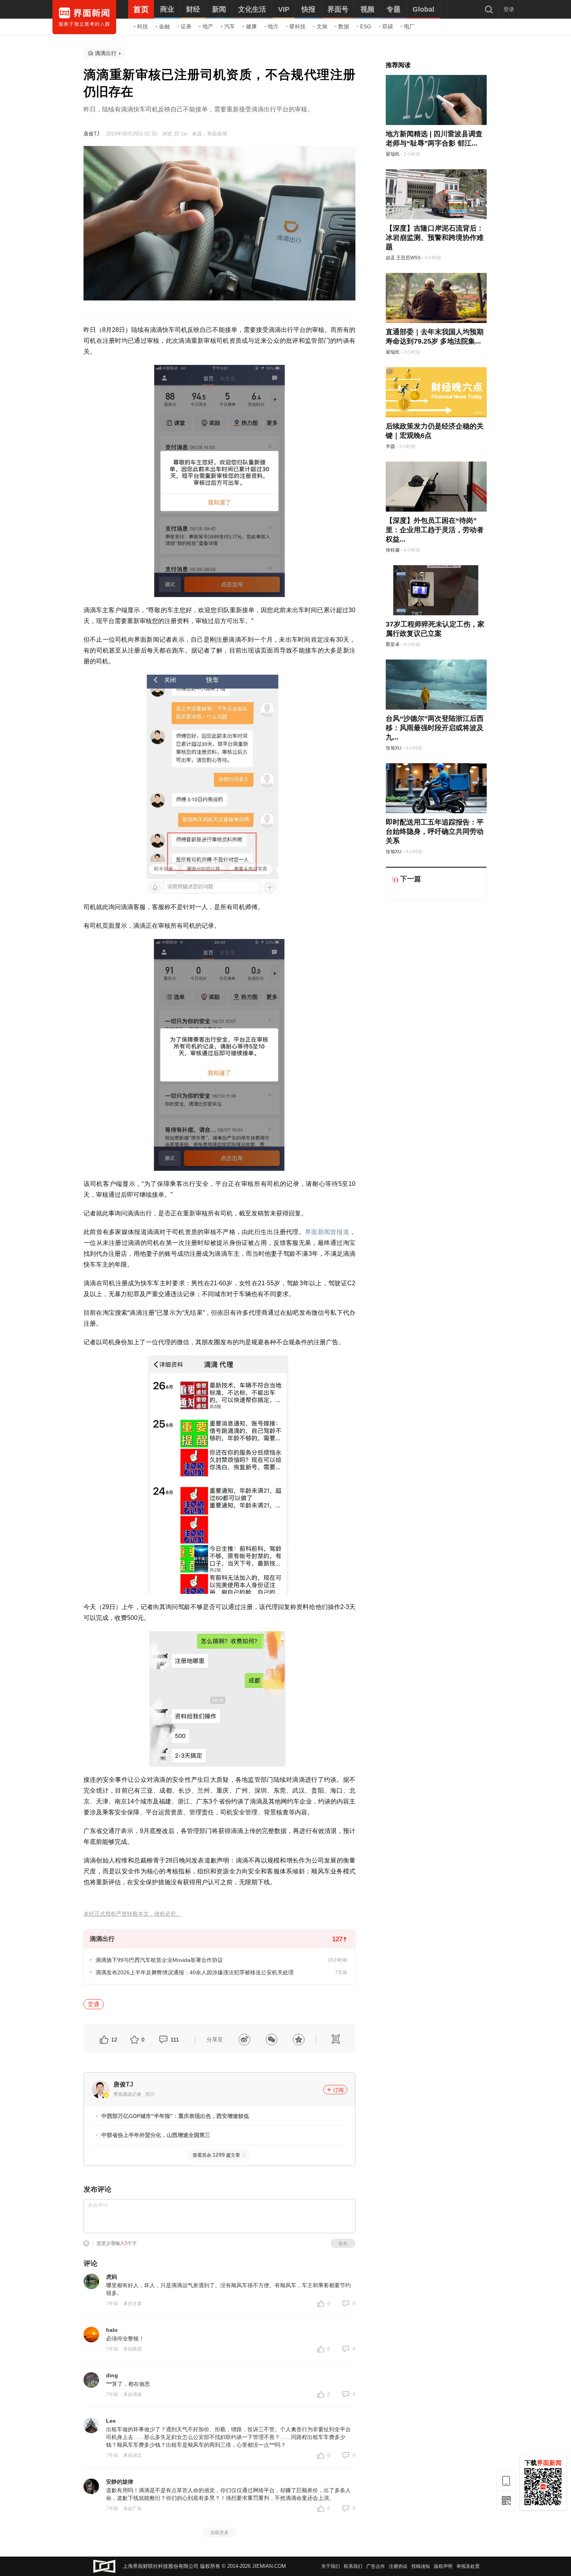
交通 (94, 2004)
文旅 (322, 26)
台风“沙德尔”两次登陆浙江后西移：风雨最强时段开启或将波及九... (435, 728)
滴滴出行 (106, 53)
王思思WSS (408, 258)
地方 (273, 26)
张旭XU (394, 748)
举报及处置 (468, 2566)
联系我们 (353, 2566)
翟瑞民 (393, 154)
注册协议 (398, 2566)
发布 (343, 2244)
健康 (251, 26)
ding (112, 2375)
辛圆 (390, 446)
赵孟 (390, 258)
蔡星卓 (393, 644)
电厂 (409, 26)
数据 (344, 26)
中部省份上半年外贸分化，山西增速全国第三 (156, 2135)
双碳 (388, 26)
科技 (143, 26)
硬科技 (298, 26)
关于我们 (331, 2566)
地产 (208, 26)
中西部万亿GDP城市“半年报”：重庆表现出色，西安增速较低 (175, 2116)
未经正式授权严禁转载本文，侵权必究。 (132, 1914)
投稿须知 (421, 2566)
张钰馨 (393, 550)
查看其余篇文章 (216, 2155)
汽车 (230, 26)
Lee (111, 2421)
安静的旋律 (120, 2482)
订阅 (338, 2090)
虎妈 (111, 2277)
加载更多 (219, 2533)
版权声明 (443, 2566)
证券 (186, 26)
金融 (164, 26)
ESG (366, 26)
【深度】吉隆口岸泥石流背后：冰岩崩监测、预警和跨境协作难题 (435, 238)
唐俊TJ (91, 134)
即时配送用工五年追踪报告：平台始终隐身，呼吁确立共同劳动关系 (435, 831)
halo (112, 2330)
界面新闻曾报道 (327, 1232)
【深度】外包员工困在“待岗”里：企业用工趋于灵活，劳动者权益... (435, 530)
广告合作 (376, 2566)
